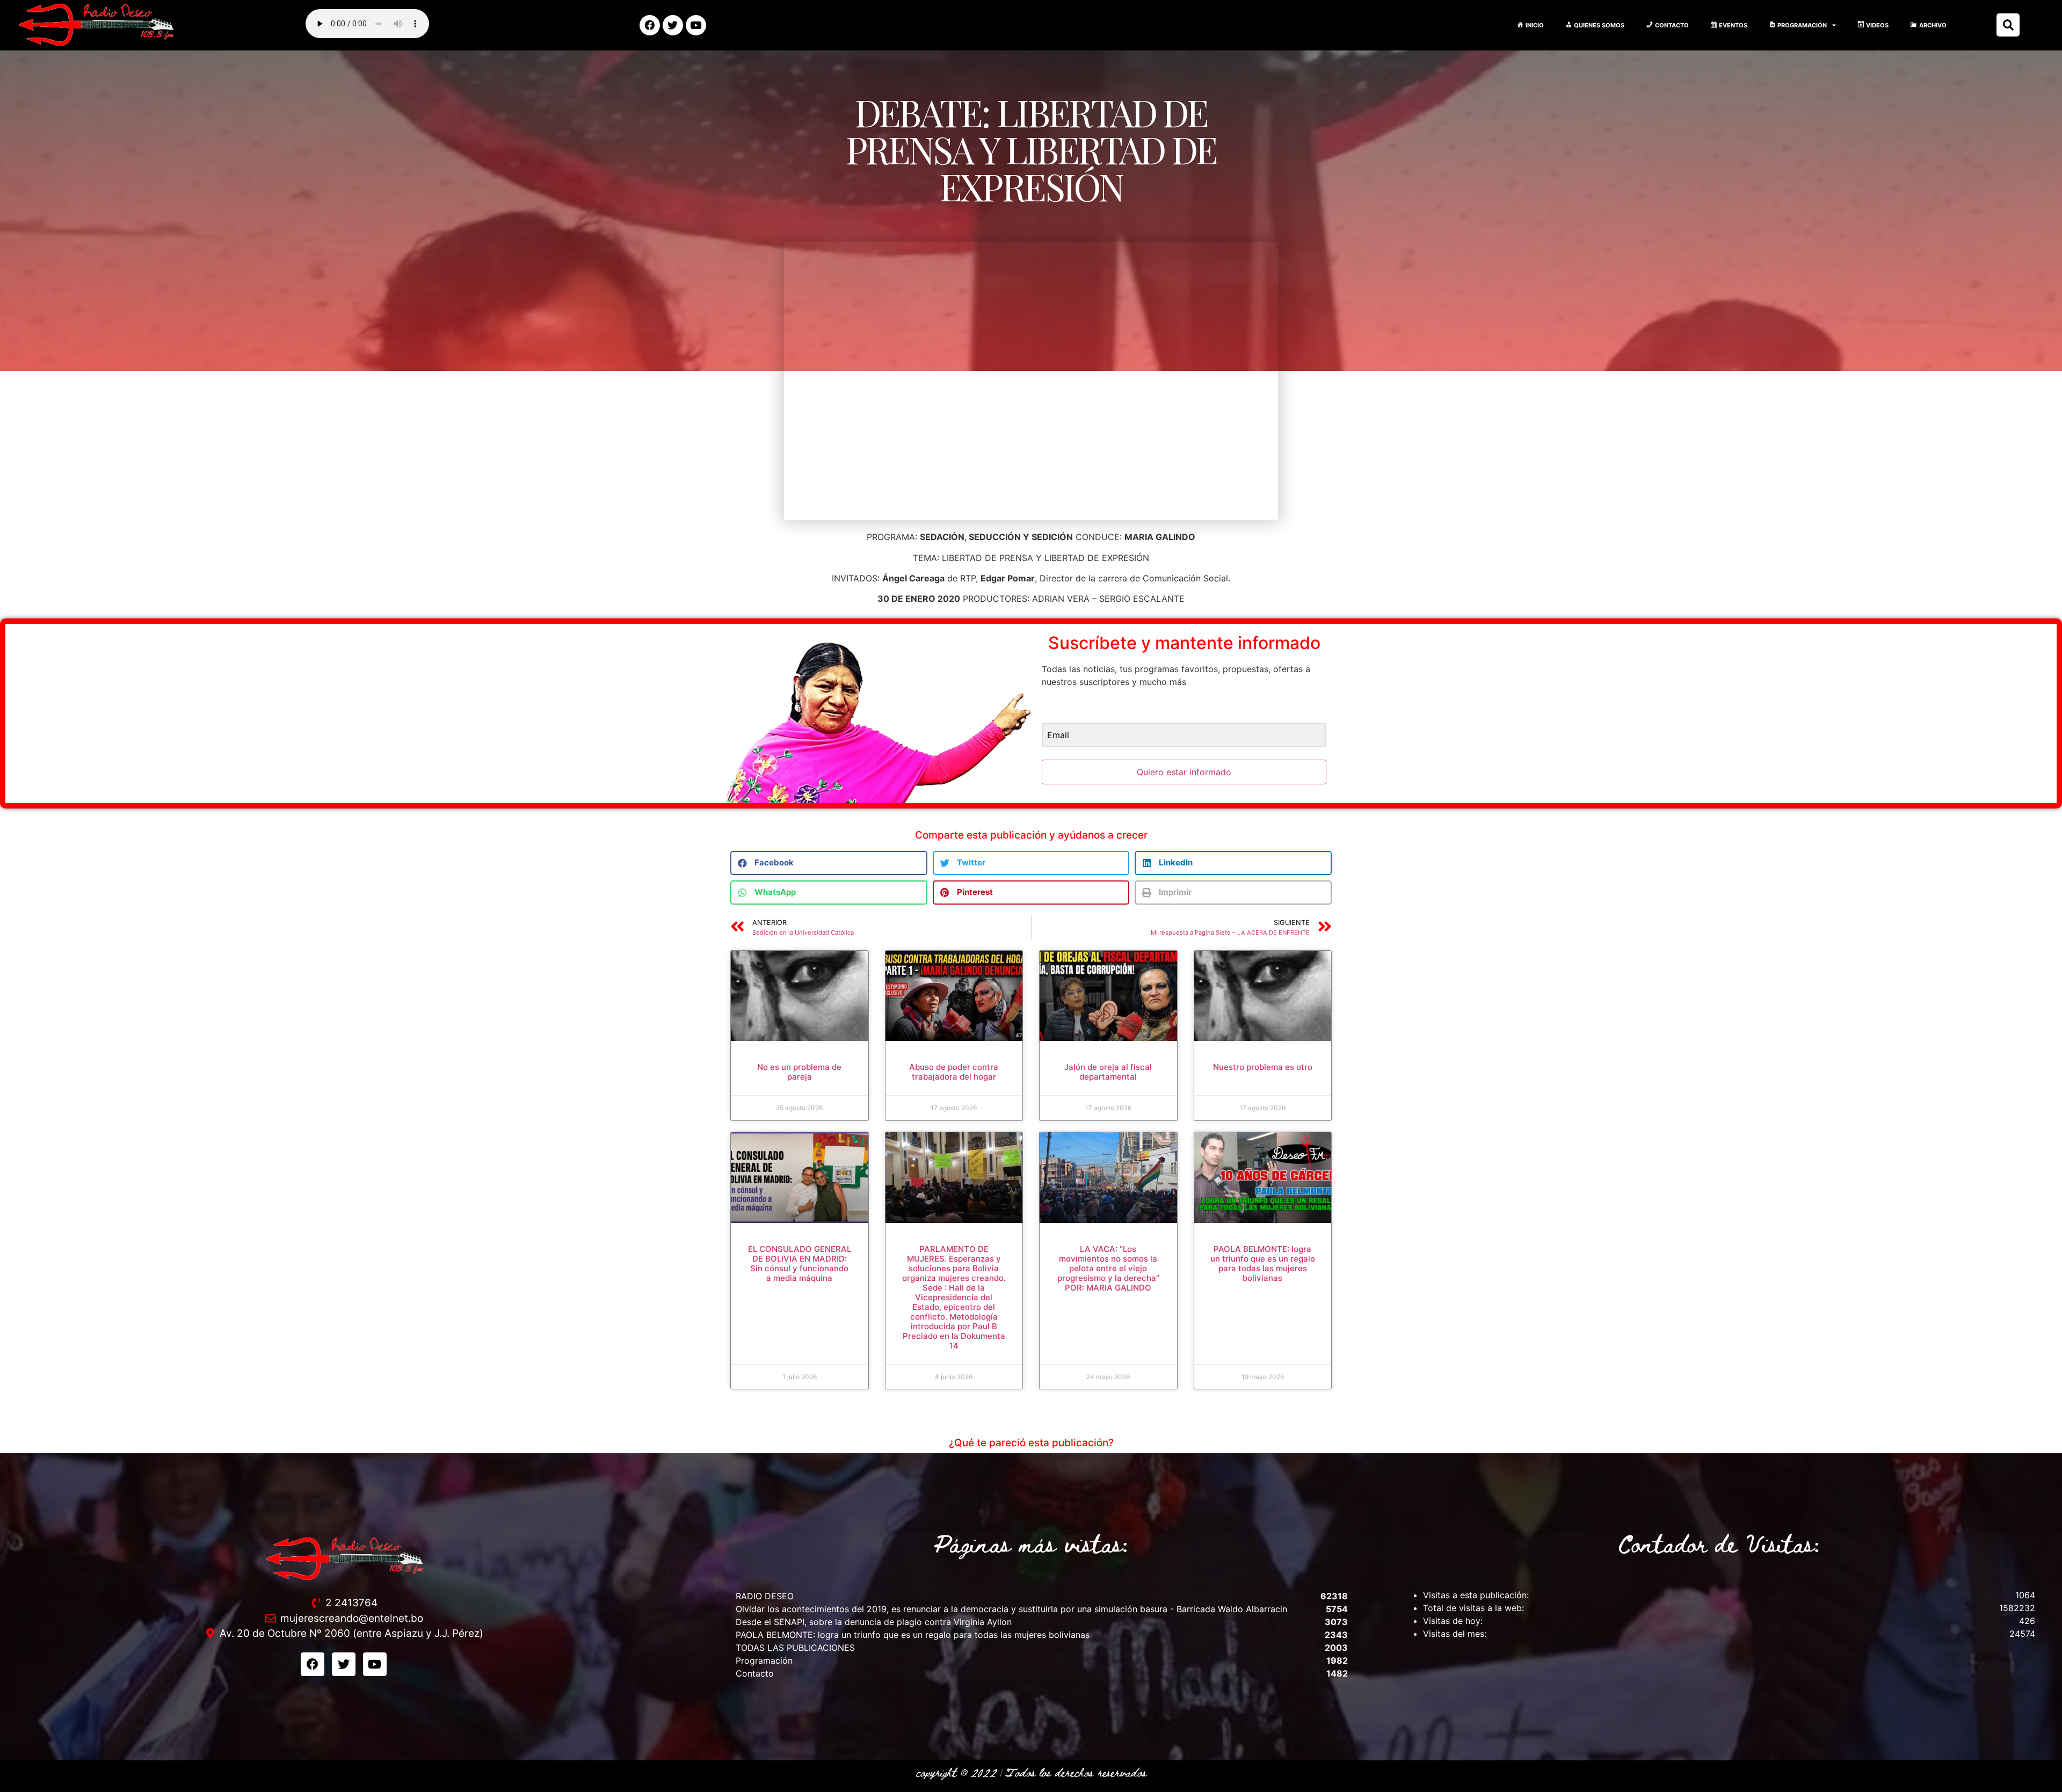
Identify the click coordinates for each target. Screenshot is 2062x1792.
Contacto (755, 1673)
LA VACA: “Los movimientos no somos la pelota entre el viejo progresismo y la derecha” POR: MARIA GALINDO (1108, 1268)
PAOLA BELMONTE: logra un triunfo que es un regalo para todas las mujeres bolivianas (1263, 1263)
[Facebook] (650, 25)
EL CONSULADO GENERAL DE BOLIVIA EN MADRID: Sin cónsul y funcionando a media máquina (800, 1263)
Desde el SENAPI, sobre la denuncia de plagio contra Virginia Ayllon (874, 1622)
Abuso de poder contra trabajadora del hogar (954, 1072)
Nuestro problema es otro (1263, 1067)
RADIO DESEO (765, 1596)
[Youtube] (696, 25)
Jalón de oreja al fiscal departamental (1108, 1072)
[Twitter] (673, 25)
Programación (764, 1660)
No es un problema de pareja (799, 1072)
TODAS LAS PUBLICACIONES (795, 1648)
